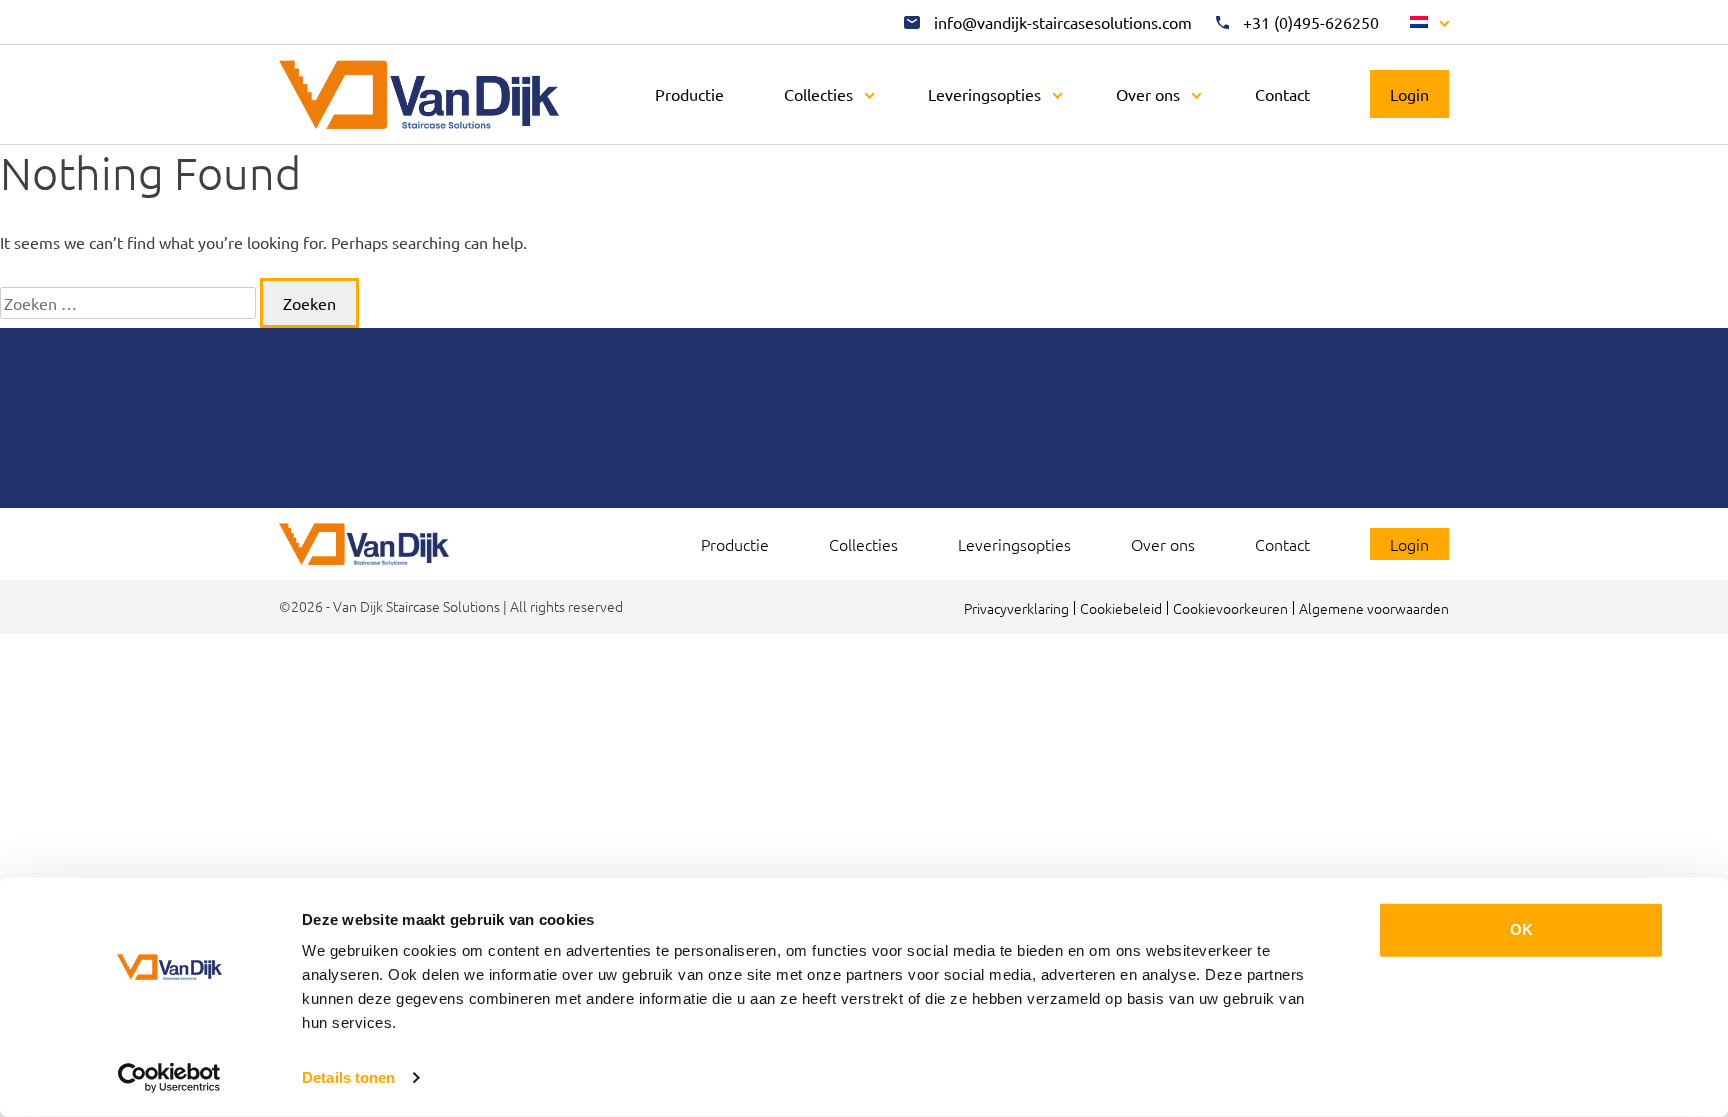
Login (1409, 94)
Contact (1282, 94)
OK (1521, 929)
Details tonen (348, 1077)
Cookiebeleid (1121, 608)
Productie (689, 94)
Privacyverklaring (1016, 608)
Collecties (818, 94)
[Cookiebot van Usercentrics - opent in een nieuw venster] (169, 1078)
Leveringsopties (984, 94)
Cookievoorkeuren (1230, 608)
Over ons (1148, 94)
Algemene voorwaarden (1374, 608)
